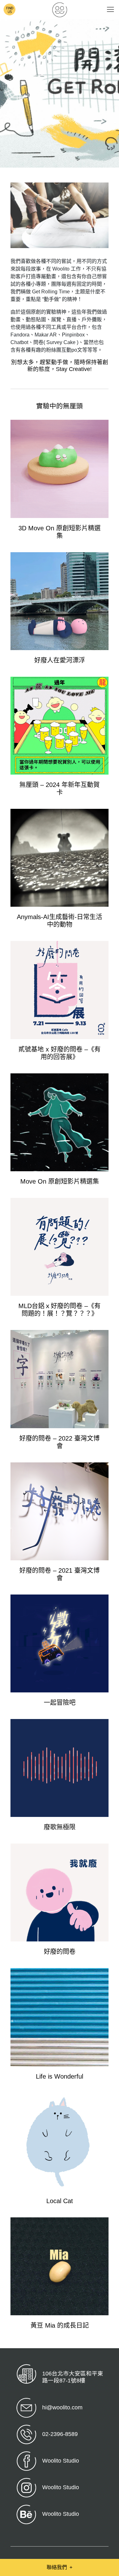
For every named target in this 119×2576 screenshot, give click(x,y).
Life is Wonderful (60, 2076)
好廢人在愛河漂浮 (60, 660)
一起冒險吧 (60, 1703)
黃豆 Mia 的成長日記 (60, 2325)
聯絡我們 (60, 2567)
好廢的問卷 (60, 1952)
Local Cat (60, 2201)
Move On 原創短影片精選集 (60, 1181)
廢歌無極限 (60, 1827)
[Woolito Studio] (60, 10)
